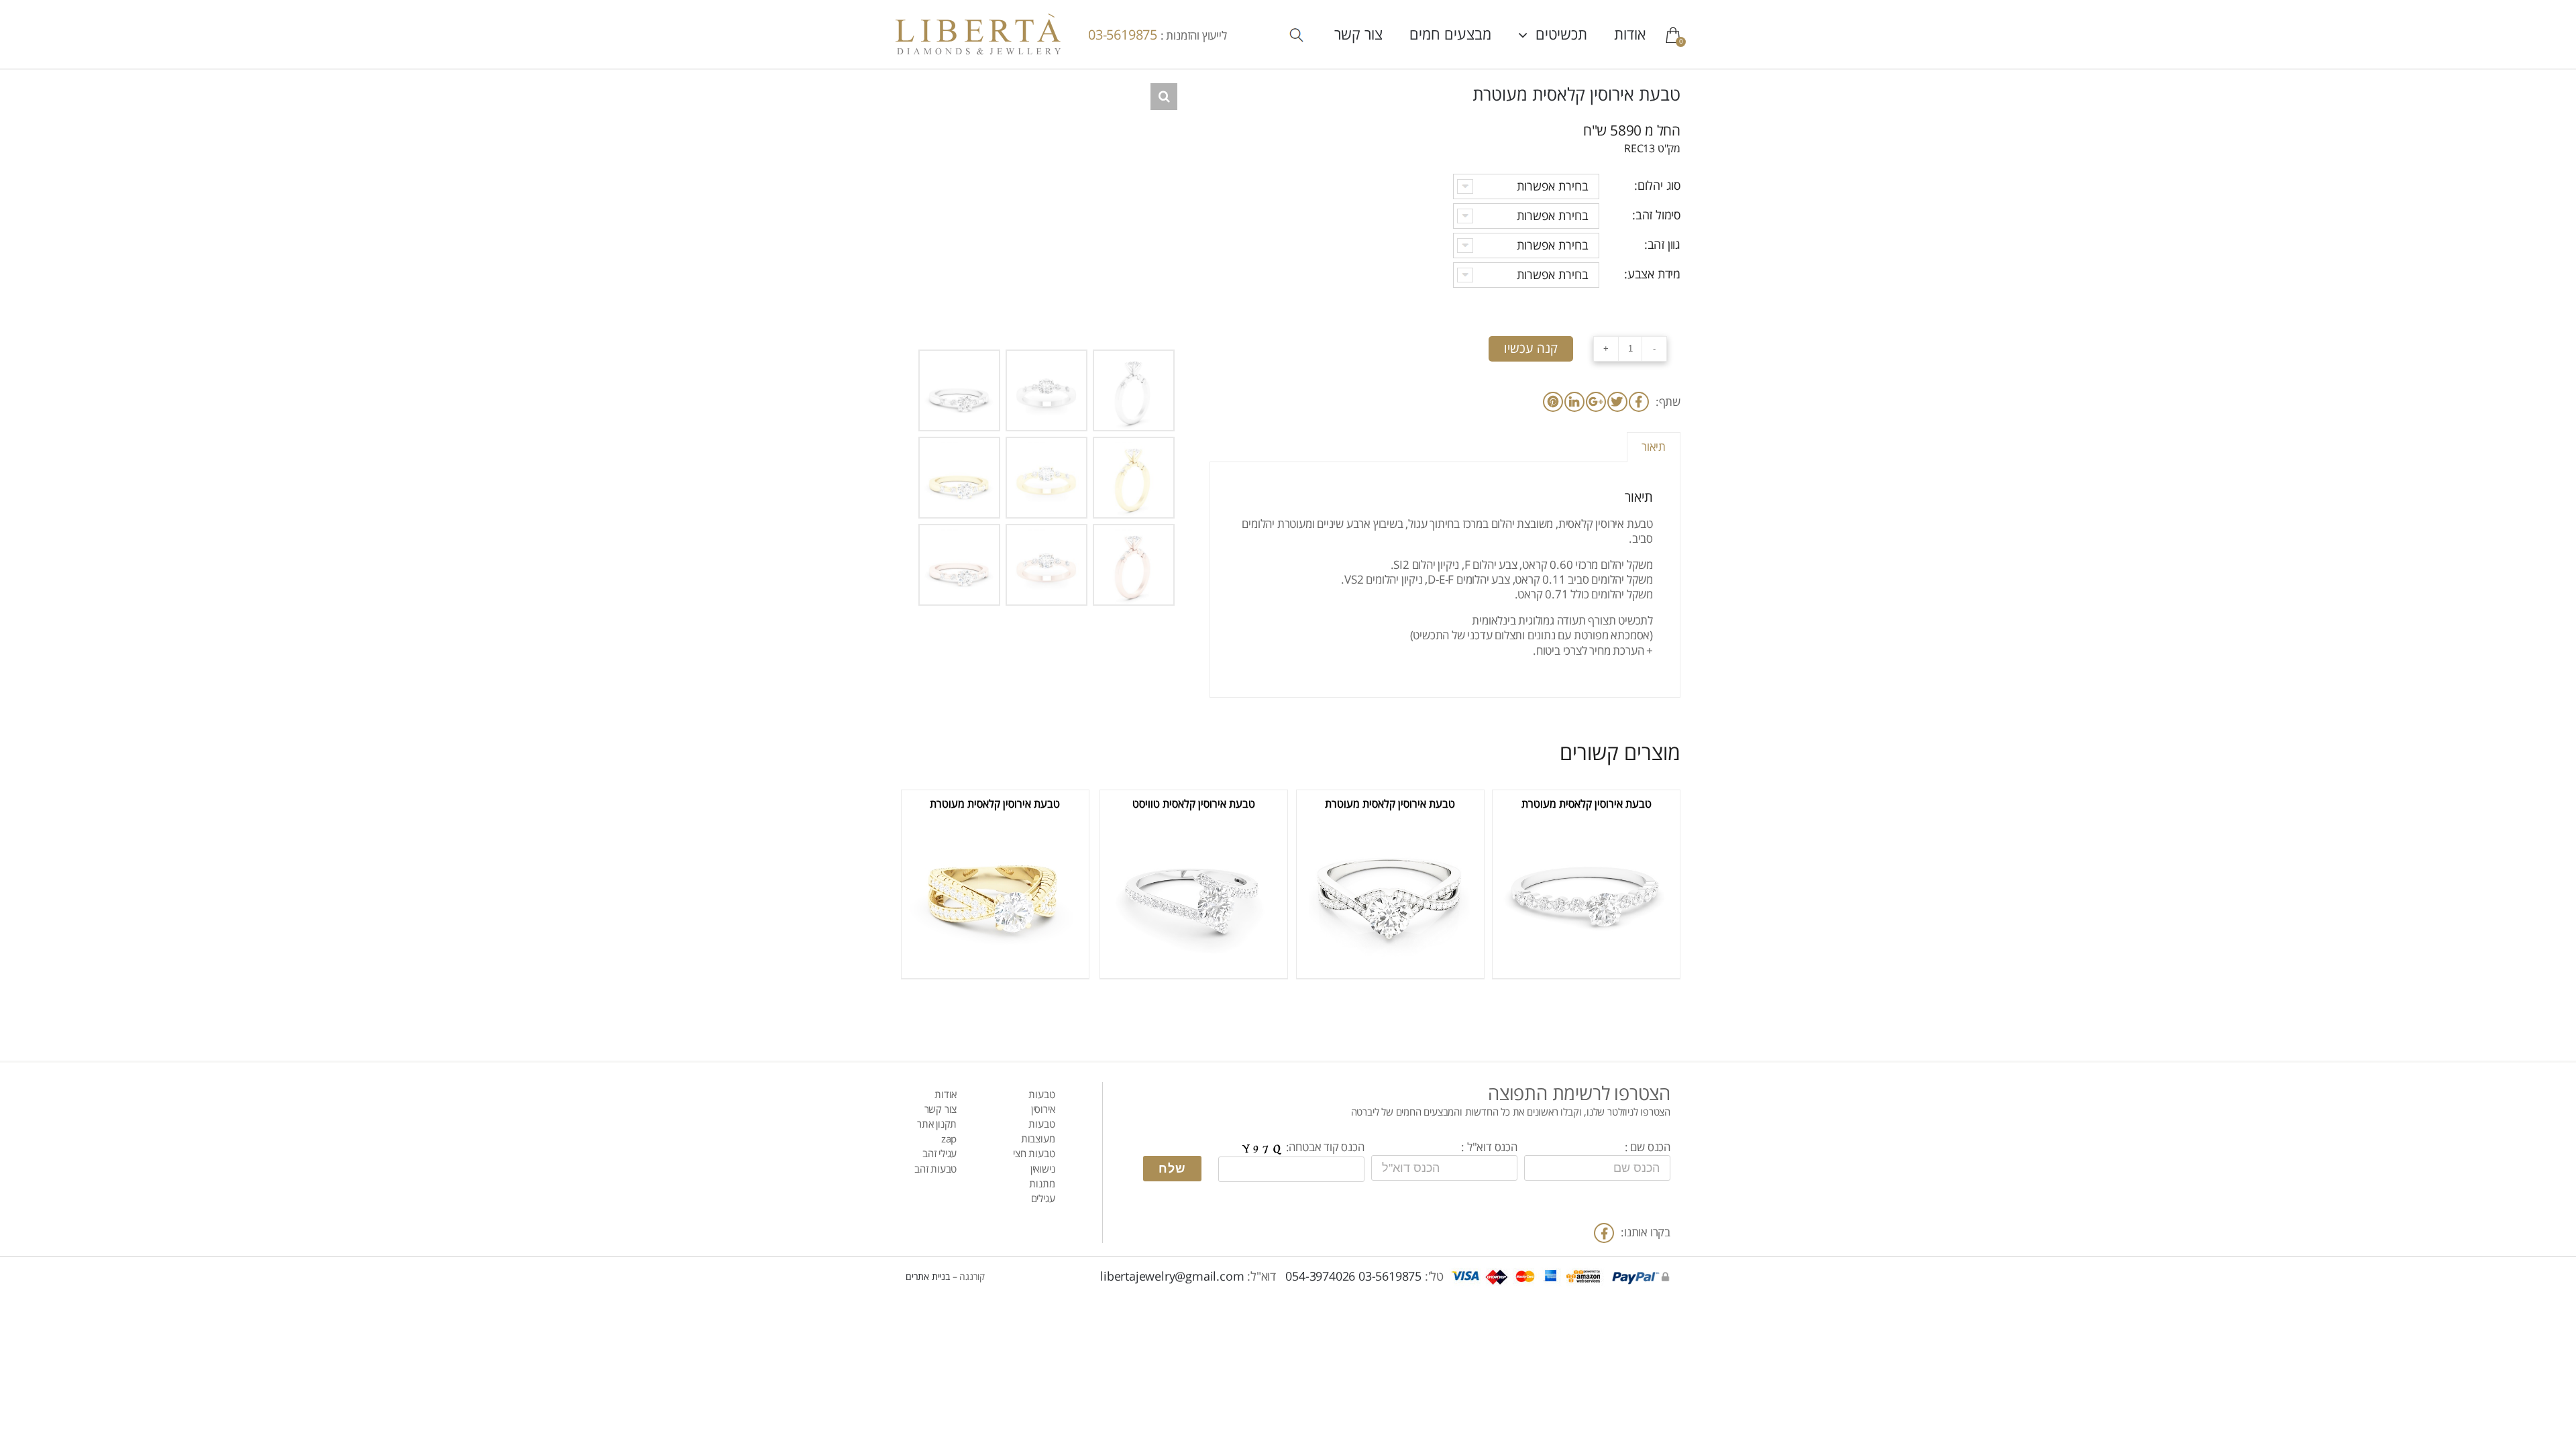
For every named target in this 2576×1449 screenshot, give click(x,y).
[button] (1164, 97)
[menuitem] (1616, 34)
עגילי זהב (940, 1154)
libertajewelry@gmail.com (1172, 1277)
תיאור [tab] (1654, 447)
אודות (946, 1095)
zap (949, 1139)
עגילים (1043, 1199)
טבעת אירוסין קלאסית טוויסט (1194, 804)
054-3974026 (1320, 1277)
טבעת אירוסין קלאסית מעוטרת (1587, 804)
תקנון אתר (937, 1124)
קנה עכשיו (1531, 349)
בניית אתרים (928, 1277)
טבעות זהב (935, 1169)
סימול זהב (1658, 215)
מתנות (1042, 1184)
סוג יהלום (1659, 186)
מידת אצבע (1654, 274)
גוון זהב (1664, 245)
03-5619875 (1124, 35)
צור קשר (941, 1110)
